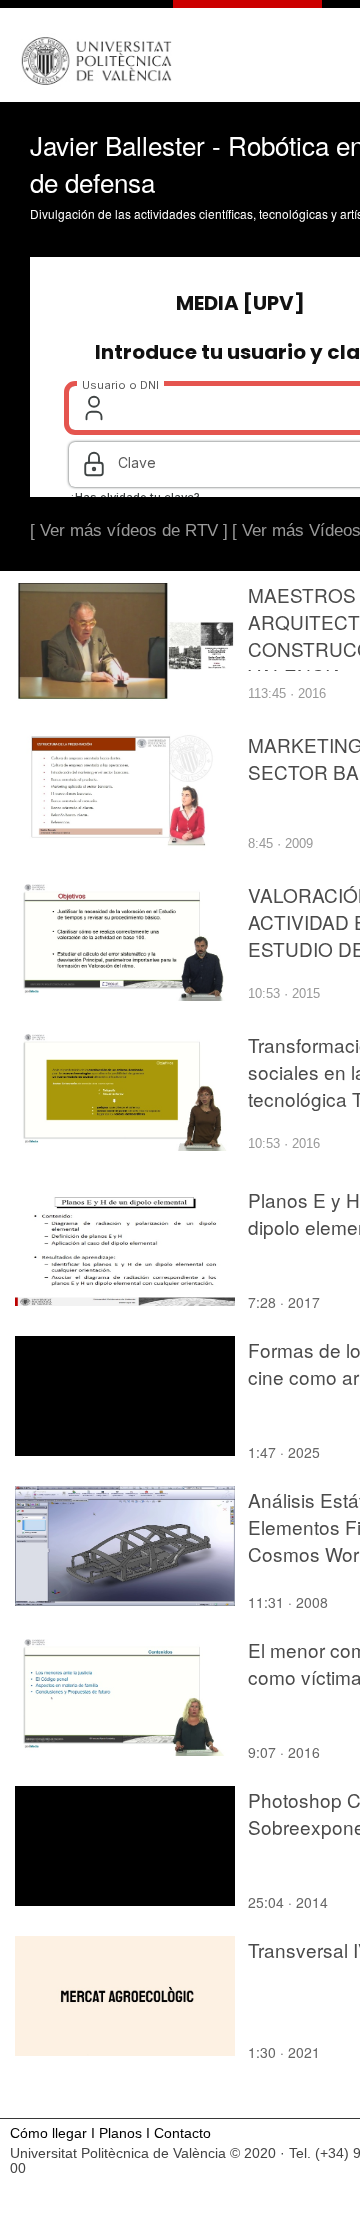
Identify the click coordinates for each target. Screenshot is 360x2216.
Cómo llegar (48, 2133)
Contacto (182, 2133)
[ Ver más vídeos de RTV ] (129, 530)
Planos (120, 2133)
